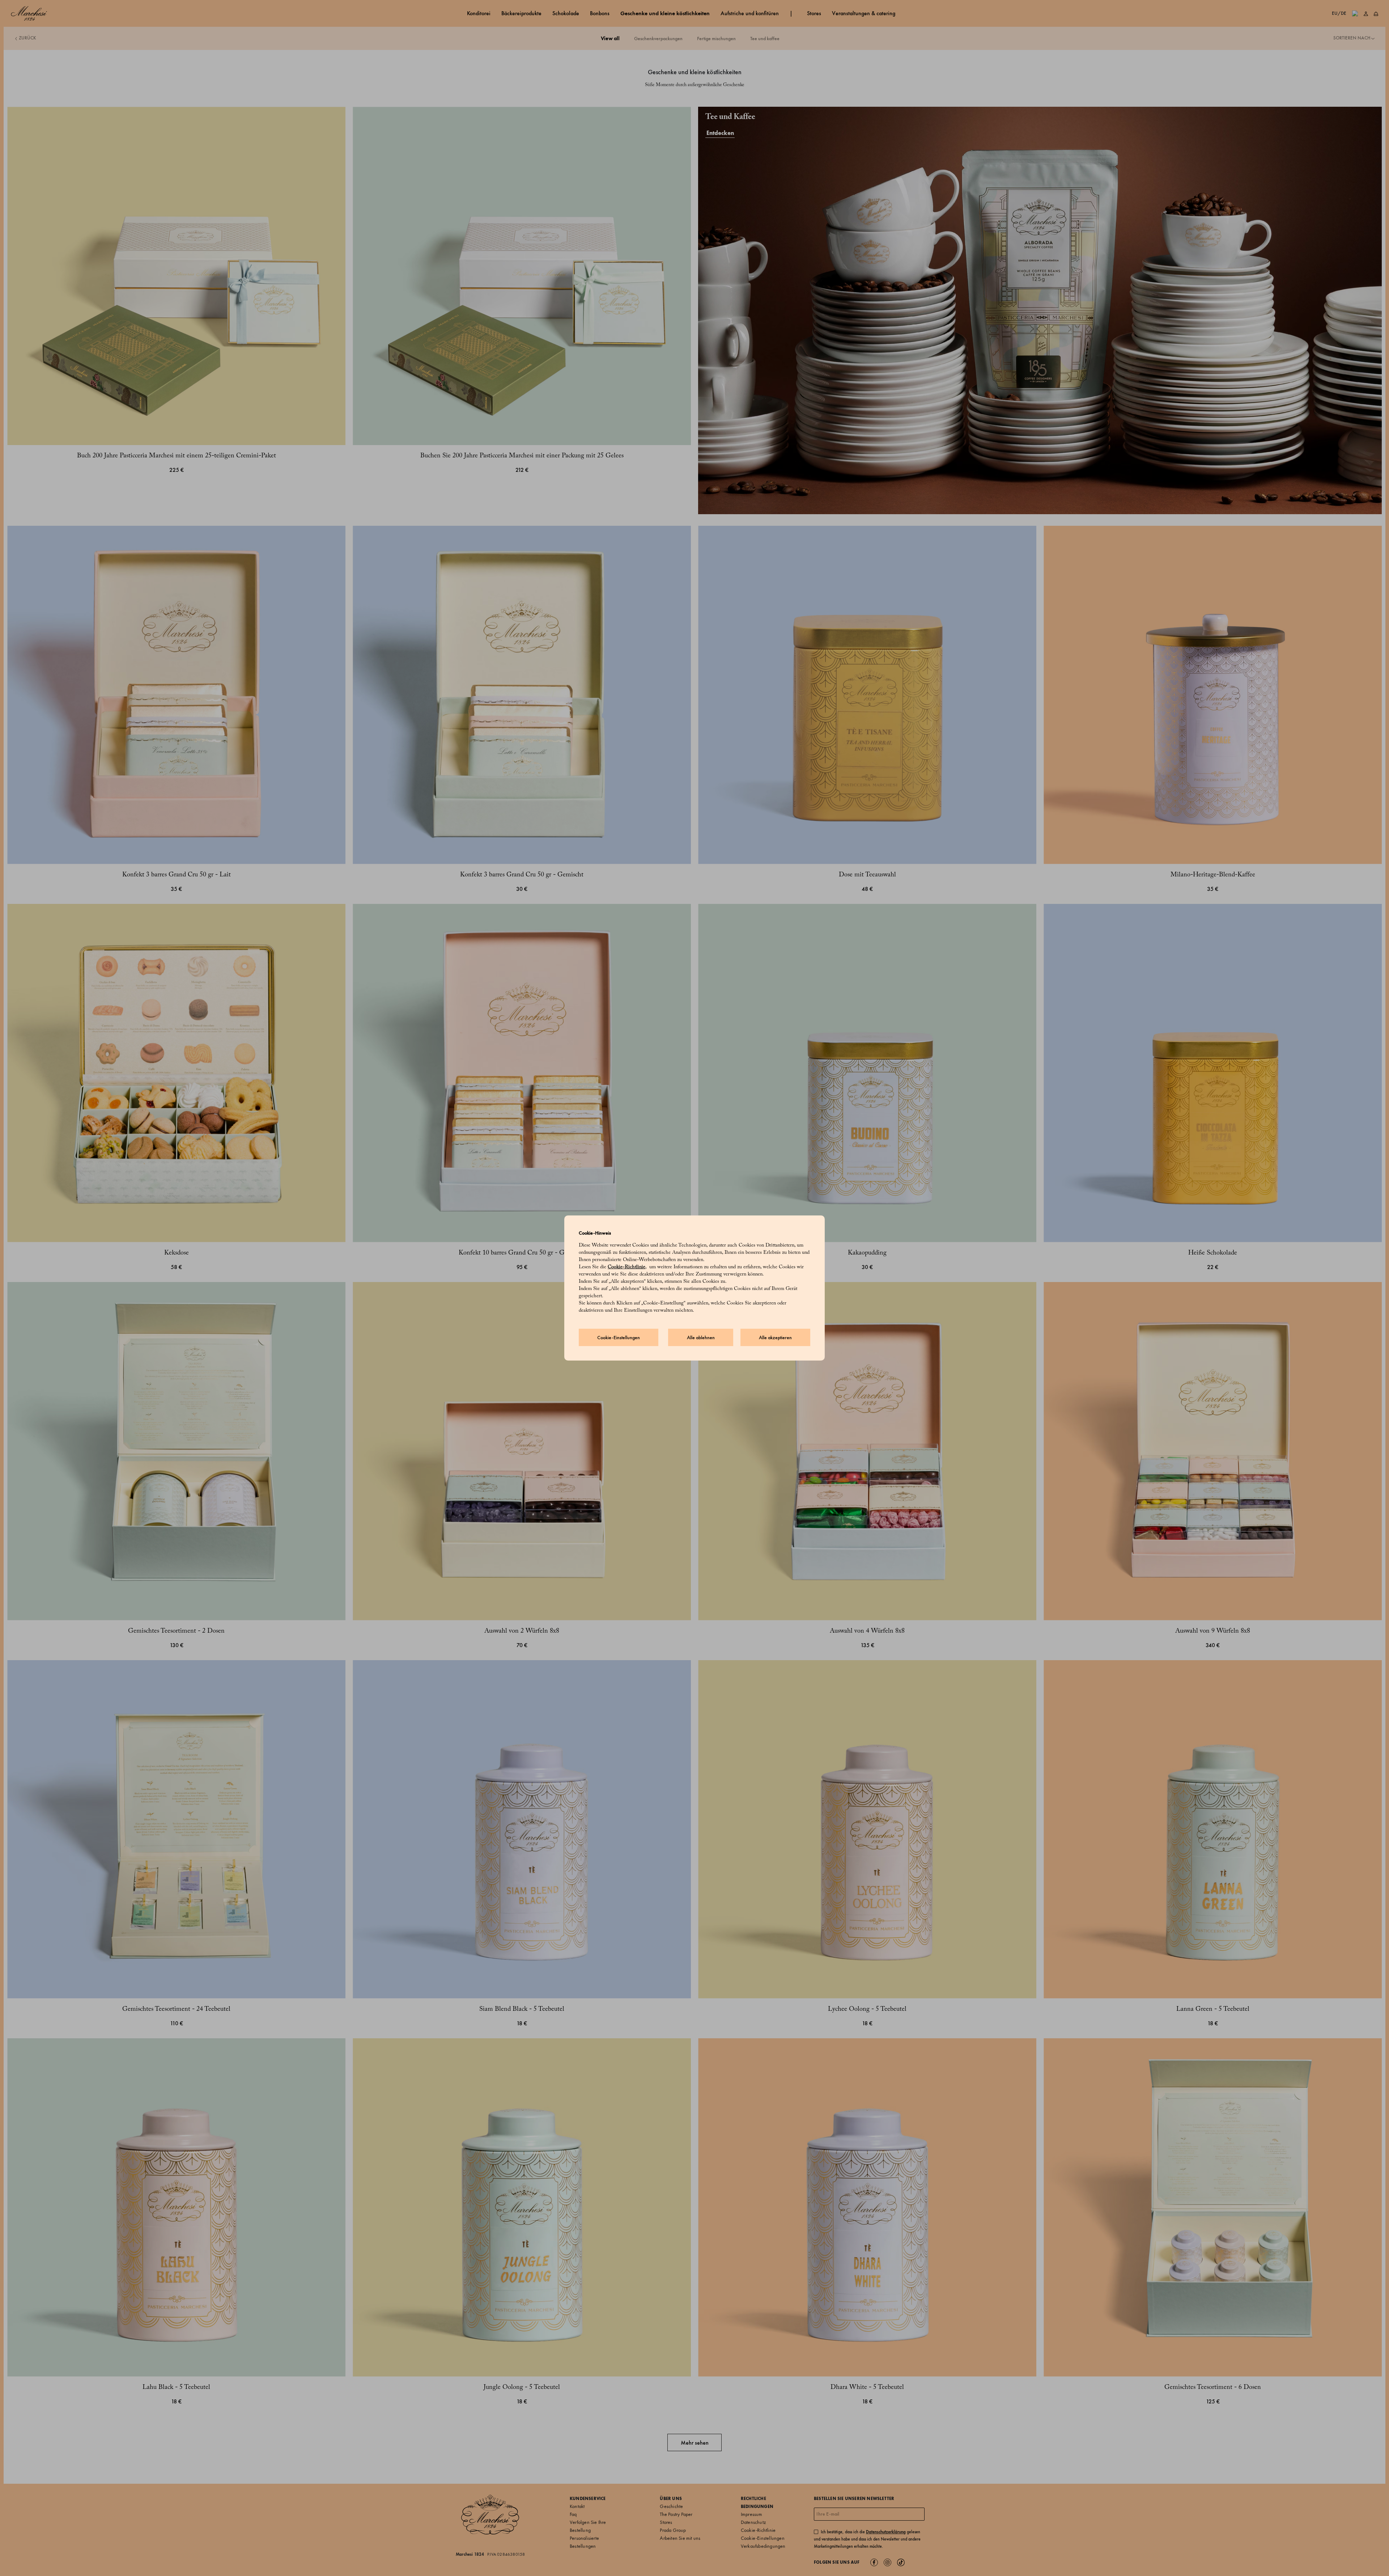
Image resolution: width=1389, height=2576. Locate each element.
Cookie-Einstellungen (619, 1338)
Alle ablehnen (701, 1338)
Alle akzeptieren (775, 1338)
